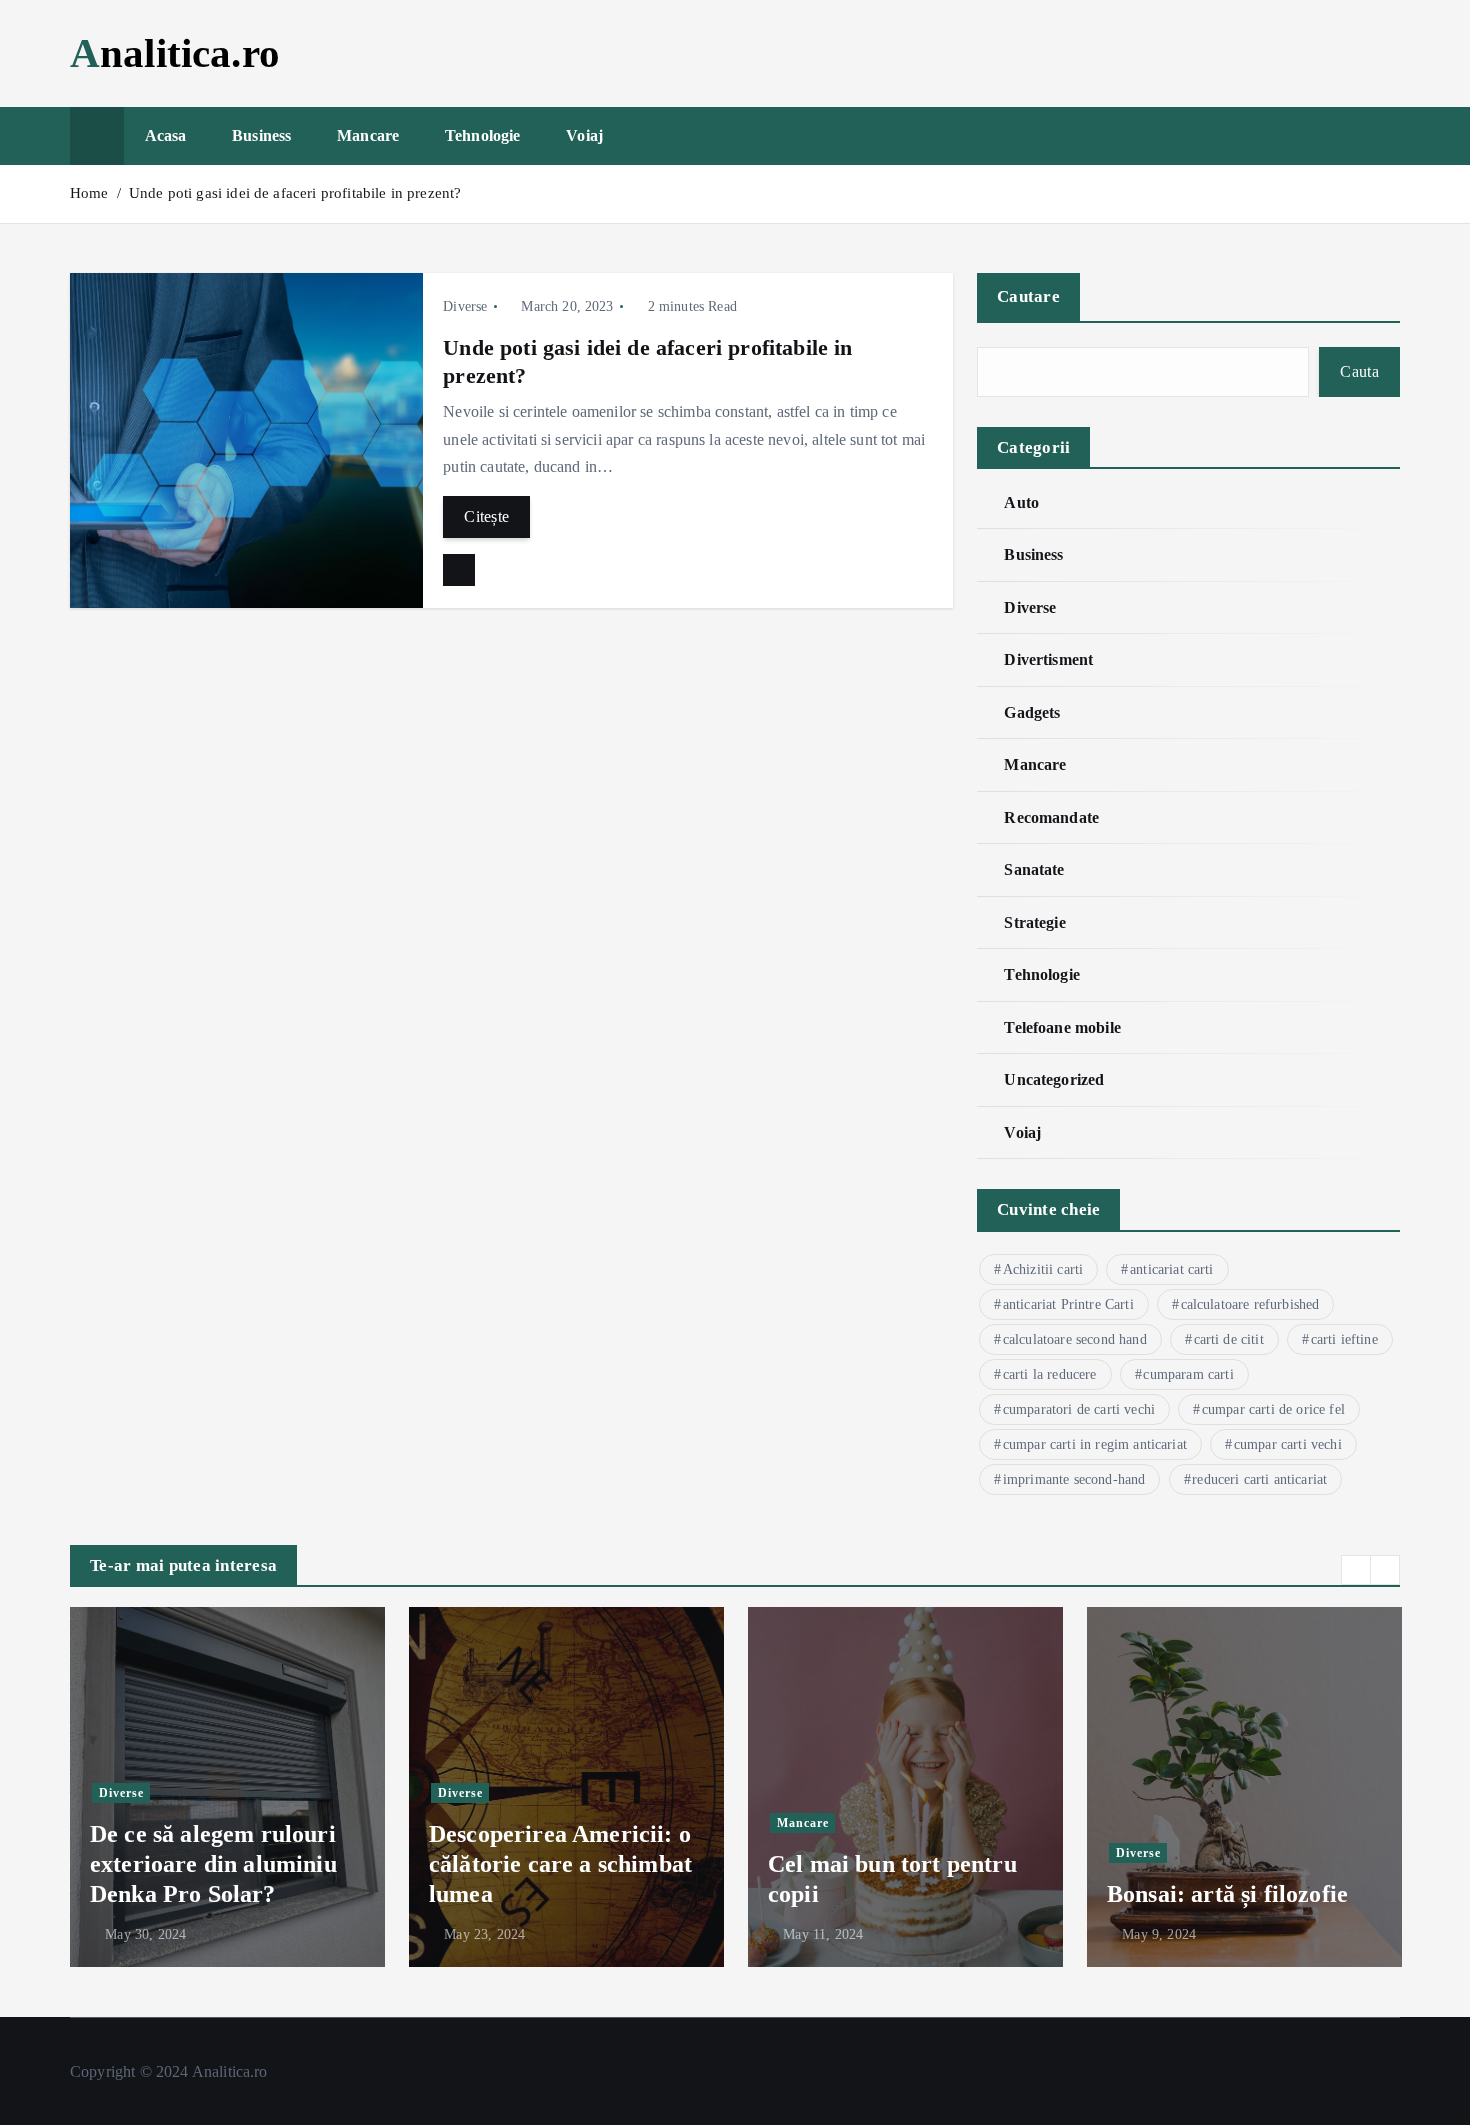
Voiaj (584, 135)
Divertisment (1048, 659)
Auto (1021, 502)
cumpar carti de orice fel (1273, 1409)
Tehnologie (483, 135)
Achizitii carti (1043, 1269)
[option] (227, 1787)
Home (89, 193)
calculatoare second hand (1075, 1339)
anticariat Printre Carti (1068, 1304)
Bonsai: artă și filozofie (1227, 1894)
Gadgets (1032, 712)
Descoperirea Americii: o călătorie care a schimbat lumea (560, 1864)
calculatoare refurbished (1250, 1304)
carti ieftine (1344, 1339)
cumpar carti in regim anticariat (1095, 1444)
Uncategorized (1054, 1079)
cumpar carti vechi (1288, 1444)
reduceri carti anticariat (1259, 1479)
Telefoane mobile (1062, 1027)
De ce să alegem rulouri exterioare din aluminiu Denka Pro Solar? (213, 1864)
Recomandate (1051, 817)
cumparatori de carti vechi (1079, 1409)
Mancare (368, 135)
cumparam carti (1188, 1374)
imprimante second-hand (1074, 1479)
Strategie (1034, 922)
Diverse (465, 306)
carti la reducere (1050, 1374)
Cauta (1359, 371)
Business (261, 135)
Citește (486, 516)
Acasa (166, 135)
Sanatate (1034, 869)
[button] (1356, 1570)
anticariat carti (1172, 1269)
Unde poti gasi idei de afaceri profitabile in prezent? (295, 193)
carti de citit (1229, 1339)
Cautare (1028, 296)
